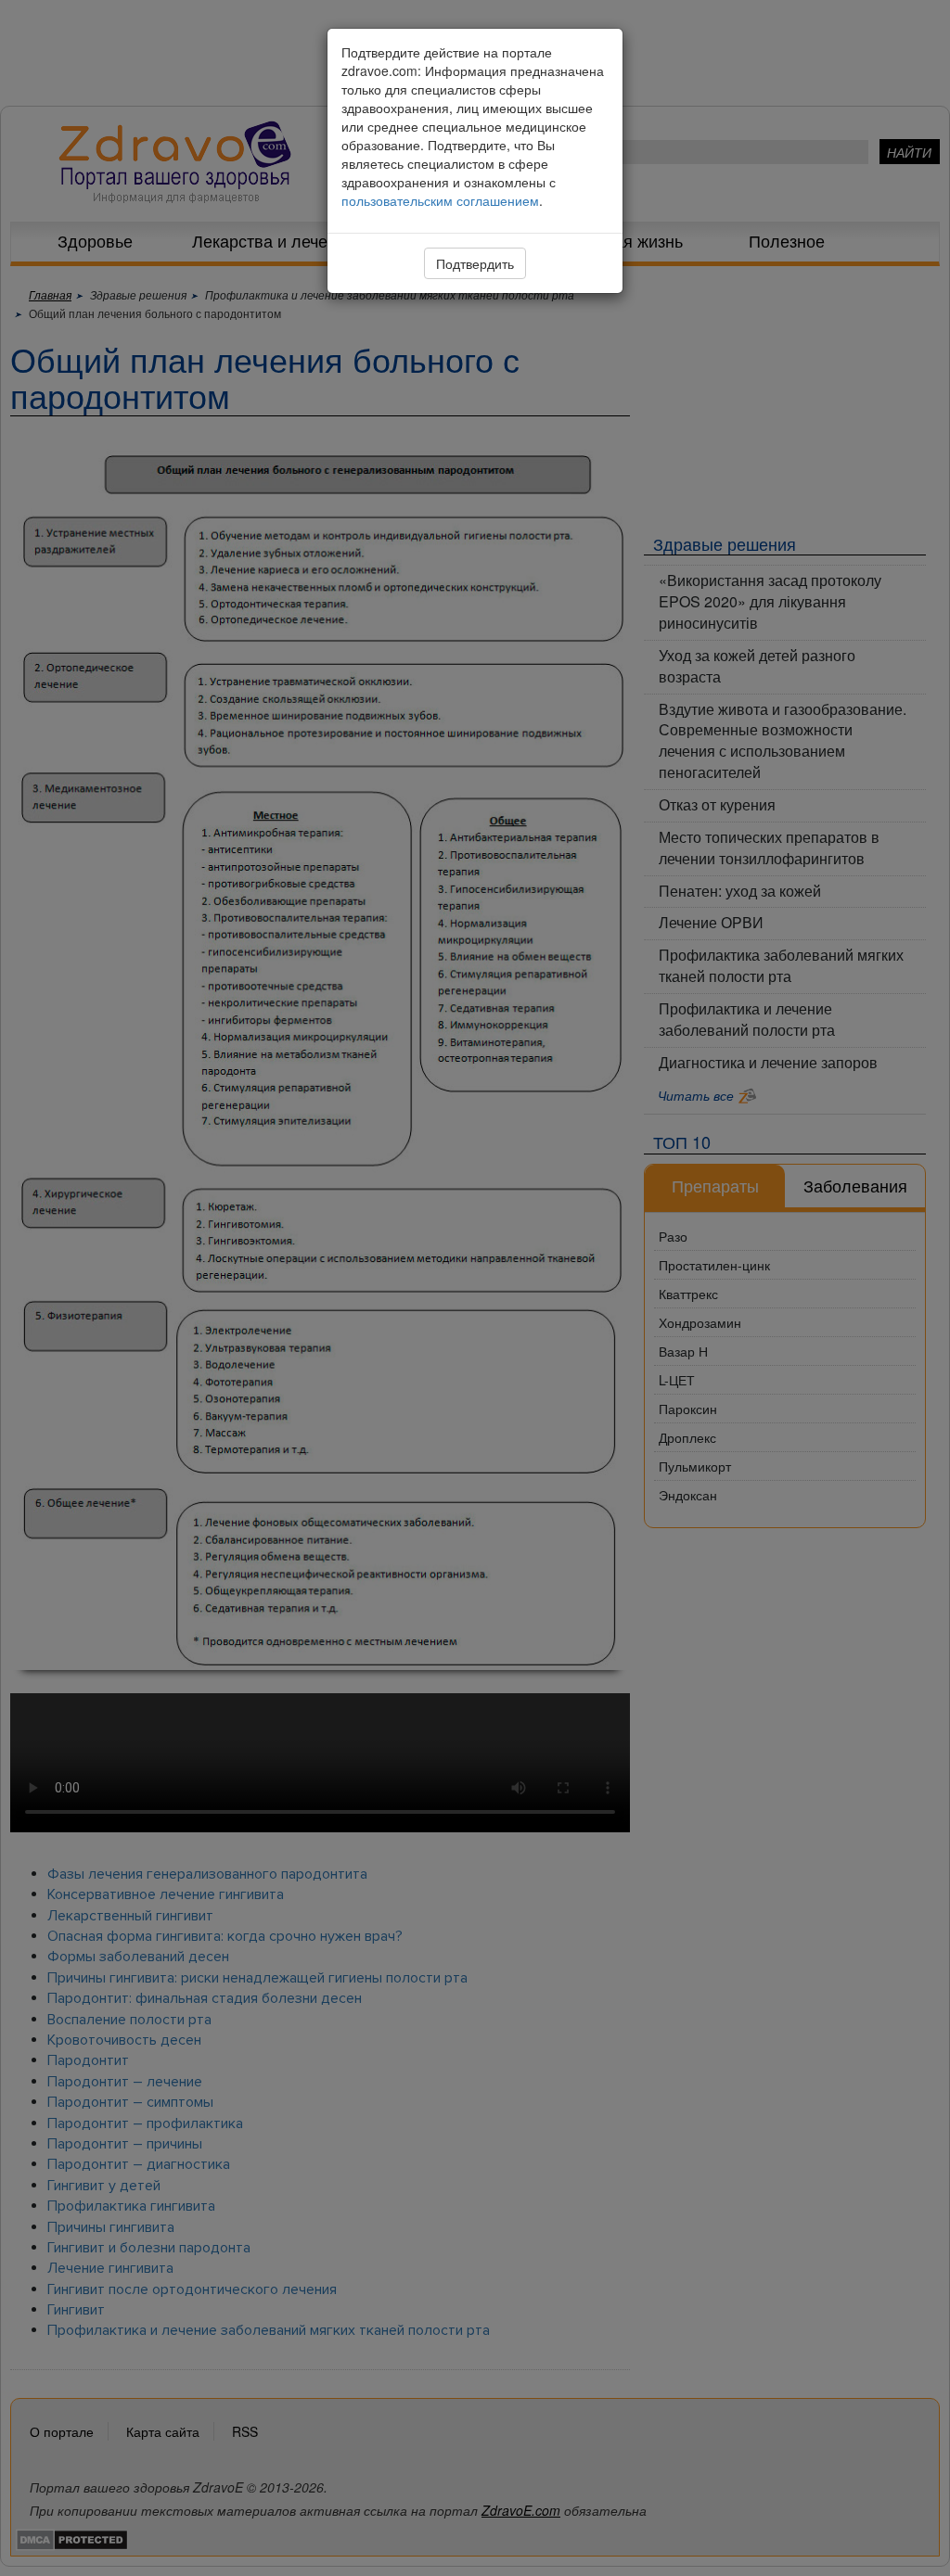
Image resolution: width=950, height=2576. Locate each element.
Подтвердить (475, 263)
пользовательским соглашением (440, 200)
